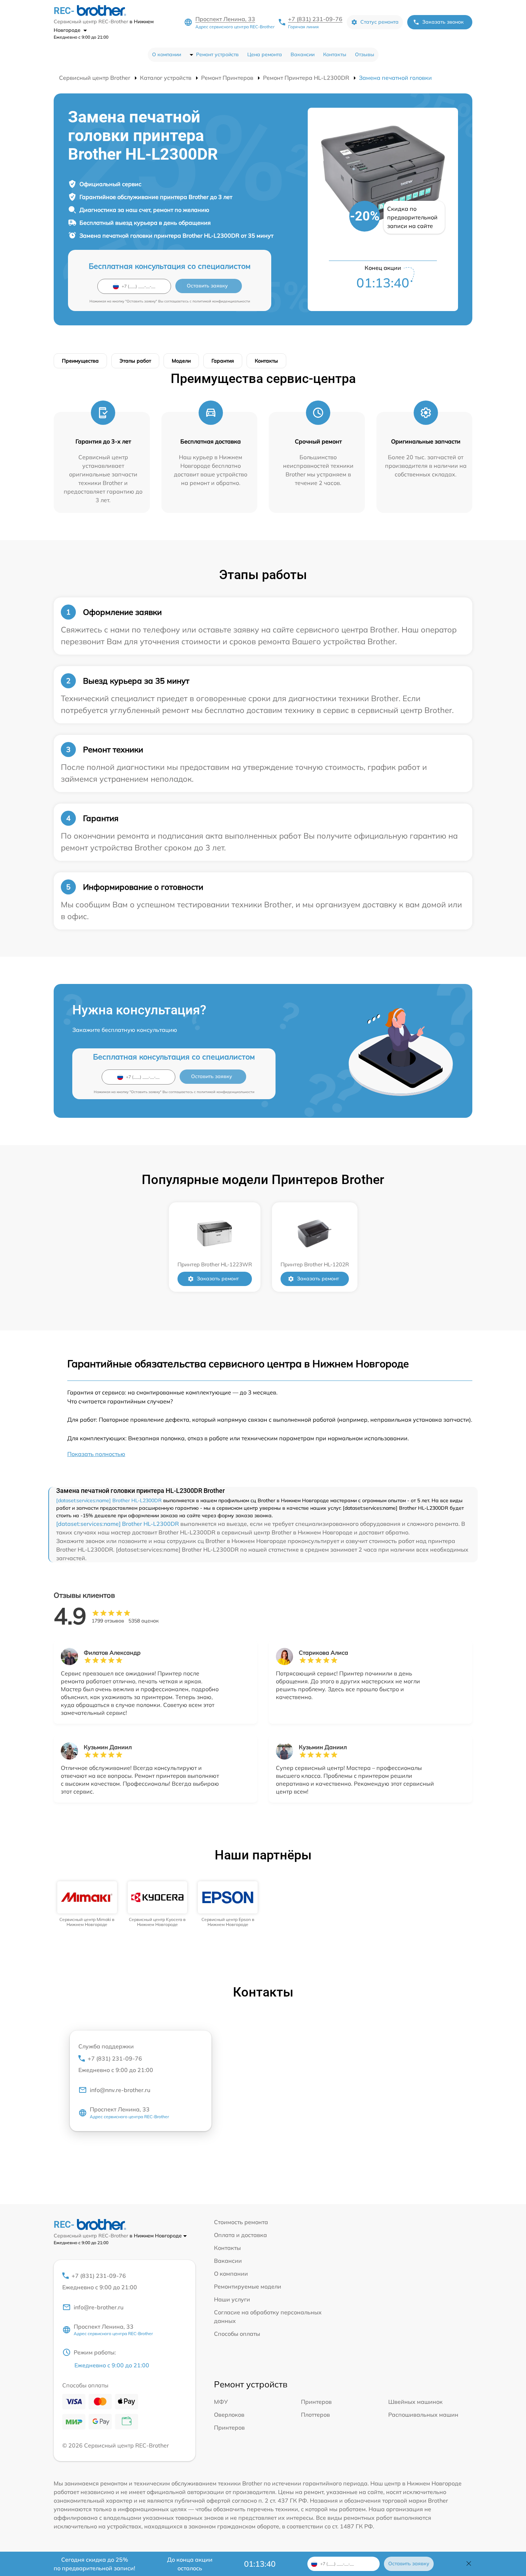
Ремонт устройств (217, 54)
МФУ (221, 2402)
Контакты (335, 54)
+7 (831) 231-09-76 (315, 19)
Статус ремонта (379, 22)
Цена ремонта (265, 54)
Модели (181, 361)
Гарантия (223, 361)
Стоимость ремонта (241, 2222)
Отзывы (365, 54)
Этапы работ (135, 361)
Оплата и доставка (240, 2235)
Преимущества (80, 361)
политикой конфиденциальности (221, 301)
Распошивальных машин (423, 2415)
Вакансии (303, 54)
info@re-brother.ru (99, 2307)
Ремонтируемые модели (248, 2286)
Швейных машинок (415, 2402)
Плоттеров (315, 2415)
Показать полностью (96, 1454)
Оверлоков (229, 2415)
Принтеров (316, 2402)
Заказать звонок (443, 22)
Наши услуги (232, 2299)
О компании (167, 54)
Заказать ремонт (218, 1279)
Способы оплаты (237, 2334)
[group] (87, 1904)
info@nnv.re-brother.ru (120, 2090)
